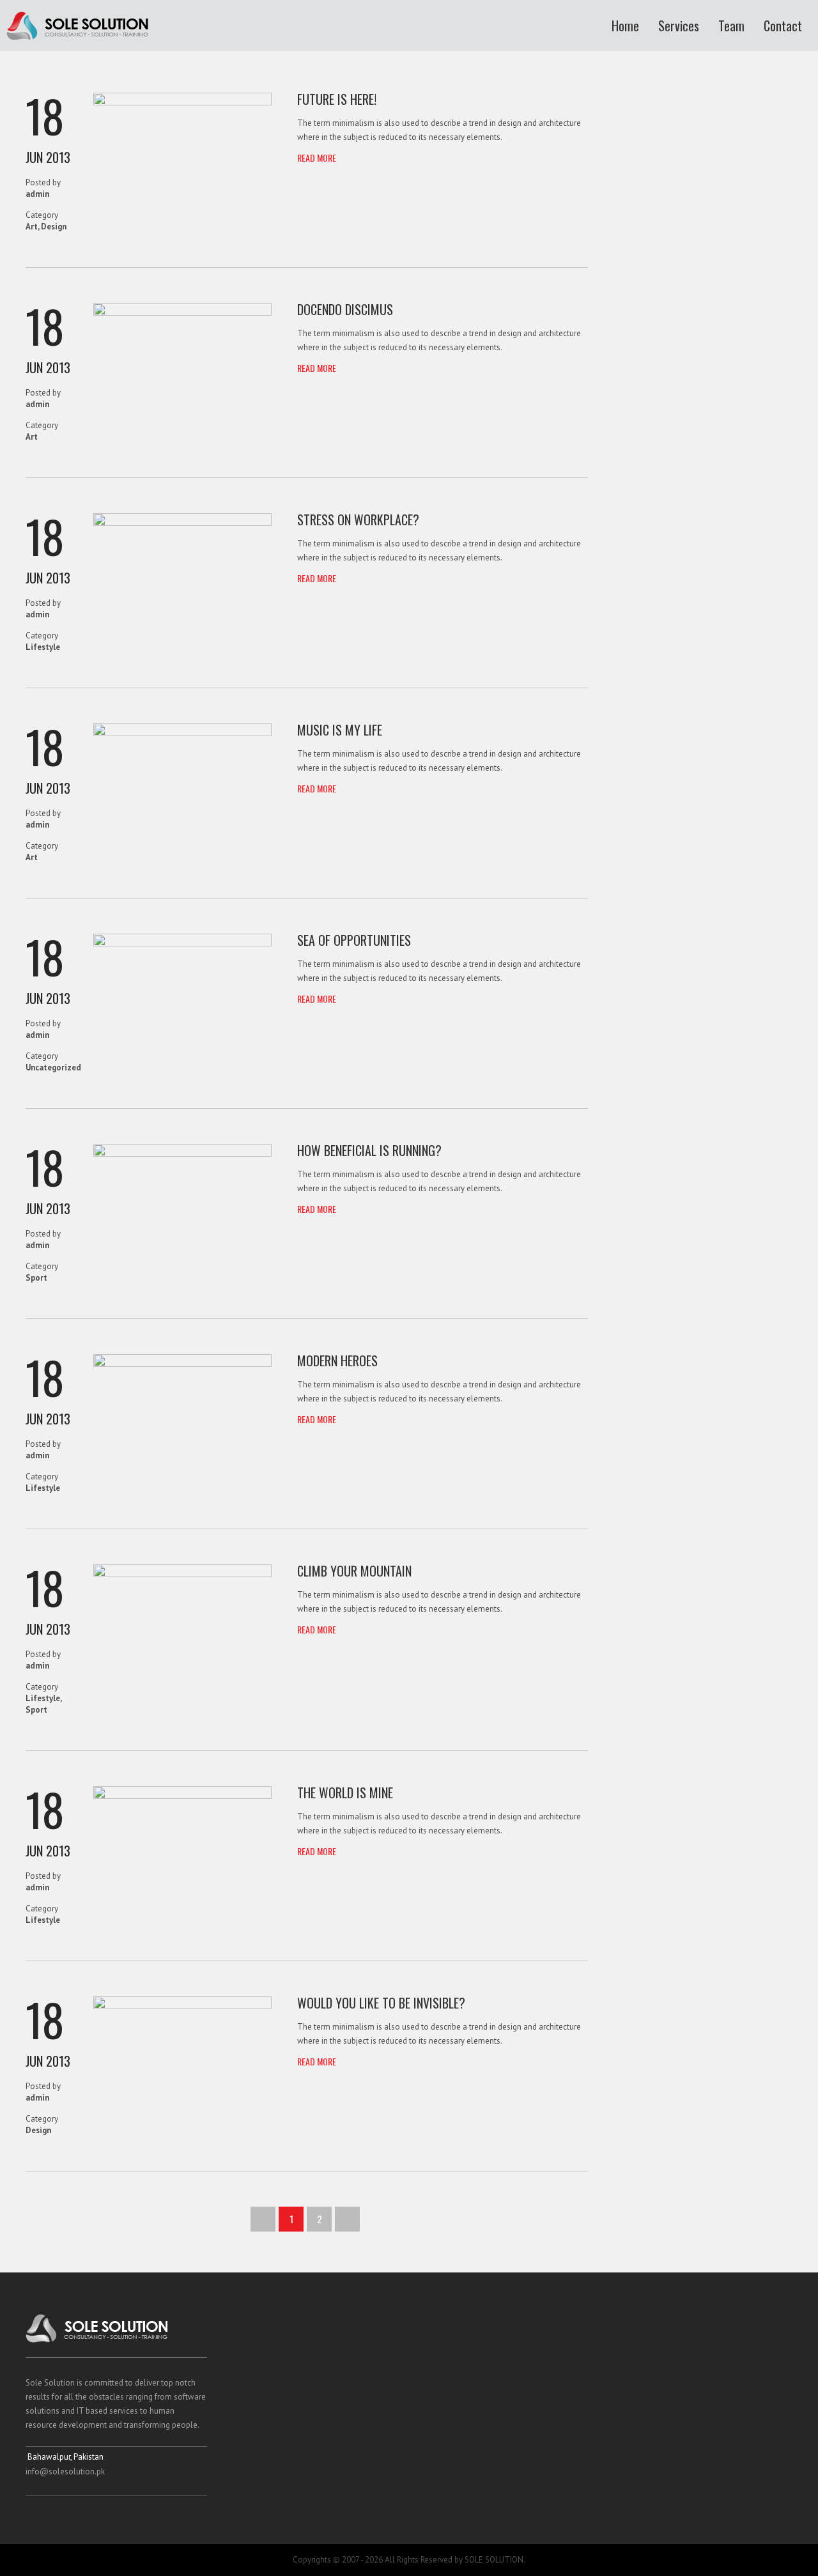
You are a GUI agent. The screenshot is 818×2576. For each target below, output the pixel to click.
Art (32, 227)
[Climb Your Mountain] (182, 1574)
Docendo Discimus (345, 309)
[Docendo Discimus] (182, 313)
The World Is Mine (345, 1793)
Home (625, 26)
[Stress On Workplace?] (182, 523)
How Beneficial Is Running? (369, 1150)
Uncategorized (53, 1068)
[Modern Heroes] (182, 1364)
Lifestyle (43, 647)
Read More (317, 158)
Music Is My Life (340, 730)
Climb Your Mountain (354, 1571)
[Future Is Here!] (182, 103)
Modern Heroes (337, 1361)
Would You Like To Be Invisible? (381, 2003)
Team (731, 26)
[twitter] (59, 2517)
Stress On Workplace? (358, 520)
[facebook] (35, 2517)
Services (679, 26)
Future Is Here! (337, 99)
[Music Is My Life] (182, 733)
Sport (36, 1278)
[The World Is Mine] (182, 1796)
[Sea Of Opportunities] (182, 944)
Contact (783, 26)
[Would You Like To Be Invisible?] (182, 2006)
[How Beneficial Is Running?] (182, 1154)
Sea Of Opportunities (354, 940)
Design (54, 227)
